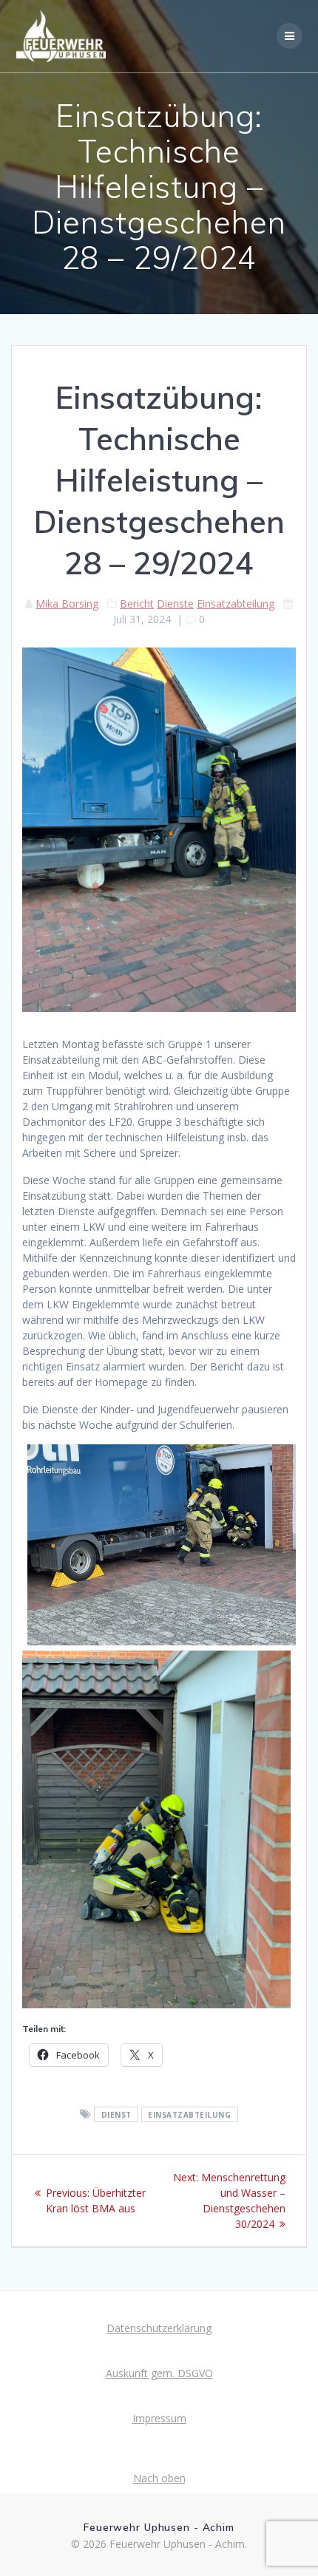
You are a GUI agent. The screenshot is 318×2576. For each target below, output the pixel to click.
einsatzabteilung (189, 2115)
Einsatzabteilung (236, 604)
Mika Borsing (67, 604)
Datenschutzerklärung (159, 2328)
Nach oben (159, 2478)
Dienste (175, 604)
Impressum (159, 2418)
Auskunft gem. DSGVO (159, 2373)
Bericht (137, 604)
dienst (116, 2115)
